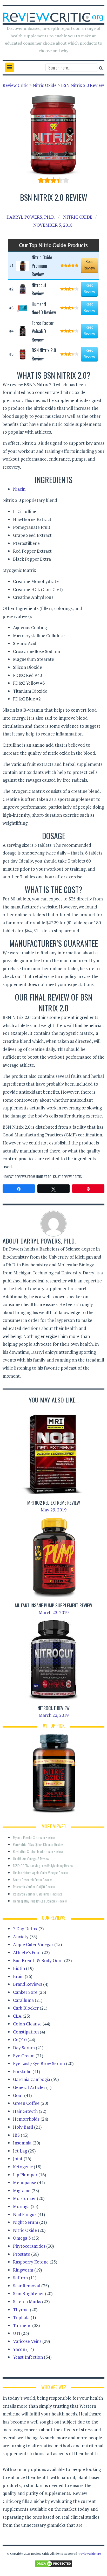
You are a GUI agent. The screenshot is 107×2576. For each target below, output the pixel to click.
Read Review (89, 265)
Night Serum (26, 2222)
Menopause (25, 2182)
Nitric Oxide (78, 217)
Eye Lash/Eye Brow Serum (39, 2063)
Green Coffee (26, 2103)
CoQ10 (20, 2040)
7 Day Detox (25, 1929)
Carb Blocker (26, 2008)
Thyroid (21, 2310)
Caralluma (23, 2000)
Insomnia (22, 2143)
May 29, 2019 (54, 1510)
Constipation (26, 2032)
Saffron (20, 2278)
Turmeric (22, 2325)
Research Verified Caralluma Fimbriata (38, 1894)
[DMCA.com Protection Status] (53, 2563)
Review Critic (72, 1176)
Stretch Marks (27, 2301)
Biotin (19, 1968)
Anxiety (21, 1937)
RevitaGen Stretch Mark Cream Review (38, 1851)
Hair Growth (25, 2111)
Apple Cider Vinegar (33, 1944)
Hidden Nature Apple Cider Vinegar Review (40, 1873)
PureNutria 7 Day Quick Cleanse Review (38, 1844)
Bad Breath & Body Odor (38, 1960)
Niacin (19, 489)
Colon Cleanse (27, 2024)
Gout (18, 2095)
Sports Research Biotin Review (32, 1880)
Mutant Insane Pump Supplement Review (53, 1605)
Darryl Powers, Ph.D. (31, 217)
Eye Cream (24, 2056)
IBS (16, 2135)
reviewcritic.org (90, 2554)
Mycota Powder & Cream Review (34, 1837)
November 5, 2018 (53, 225)
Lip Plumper (25, 2175)
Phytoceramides (29, 2246)
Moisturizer (24, 2198)
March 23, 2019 (54, 1612)
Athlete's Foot (27, 1952)
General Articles (29, 2087)
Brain (18, 1976)
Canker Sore (25, 1992)
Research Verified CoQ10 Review (34, 1887)
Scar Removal (27, 2286)
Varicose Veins (27, 2341)
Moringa (21, 2206)
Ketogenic (23, 2167)
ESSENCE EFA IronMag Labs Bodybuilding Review (43, 1866)
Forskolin (22, 2071)
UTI (17, 2333)
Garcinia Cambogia (32, 2079)
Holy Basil (23, 2127)
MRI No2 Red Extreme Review (54, 1503)
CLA (17, 2016)
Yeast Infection (28, 2357)
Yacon (19, 2349)
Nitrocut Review (54, 1708)
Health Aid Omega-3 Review (31, 1859)
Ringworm (23, 2270)
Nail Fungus (25, 2214)
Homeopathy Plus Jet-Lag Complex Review (40, 1901)
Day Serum (24, 2048)
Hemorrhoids (26, 2119)
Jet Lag (20, 2151)
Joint (18, 2159)
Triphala (21, 2317)
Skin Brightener (28, 2293)
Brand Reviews (28, 1984)
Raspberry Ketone (31, 2262)
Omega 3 (22, 2238)
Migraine (22, 2190)
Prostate (22, 2254)
